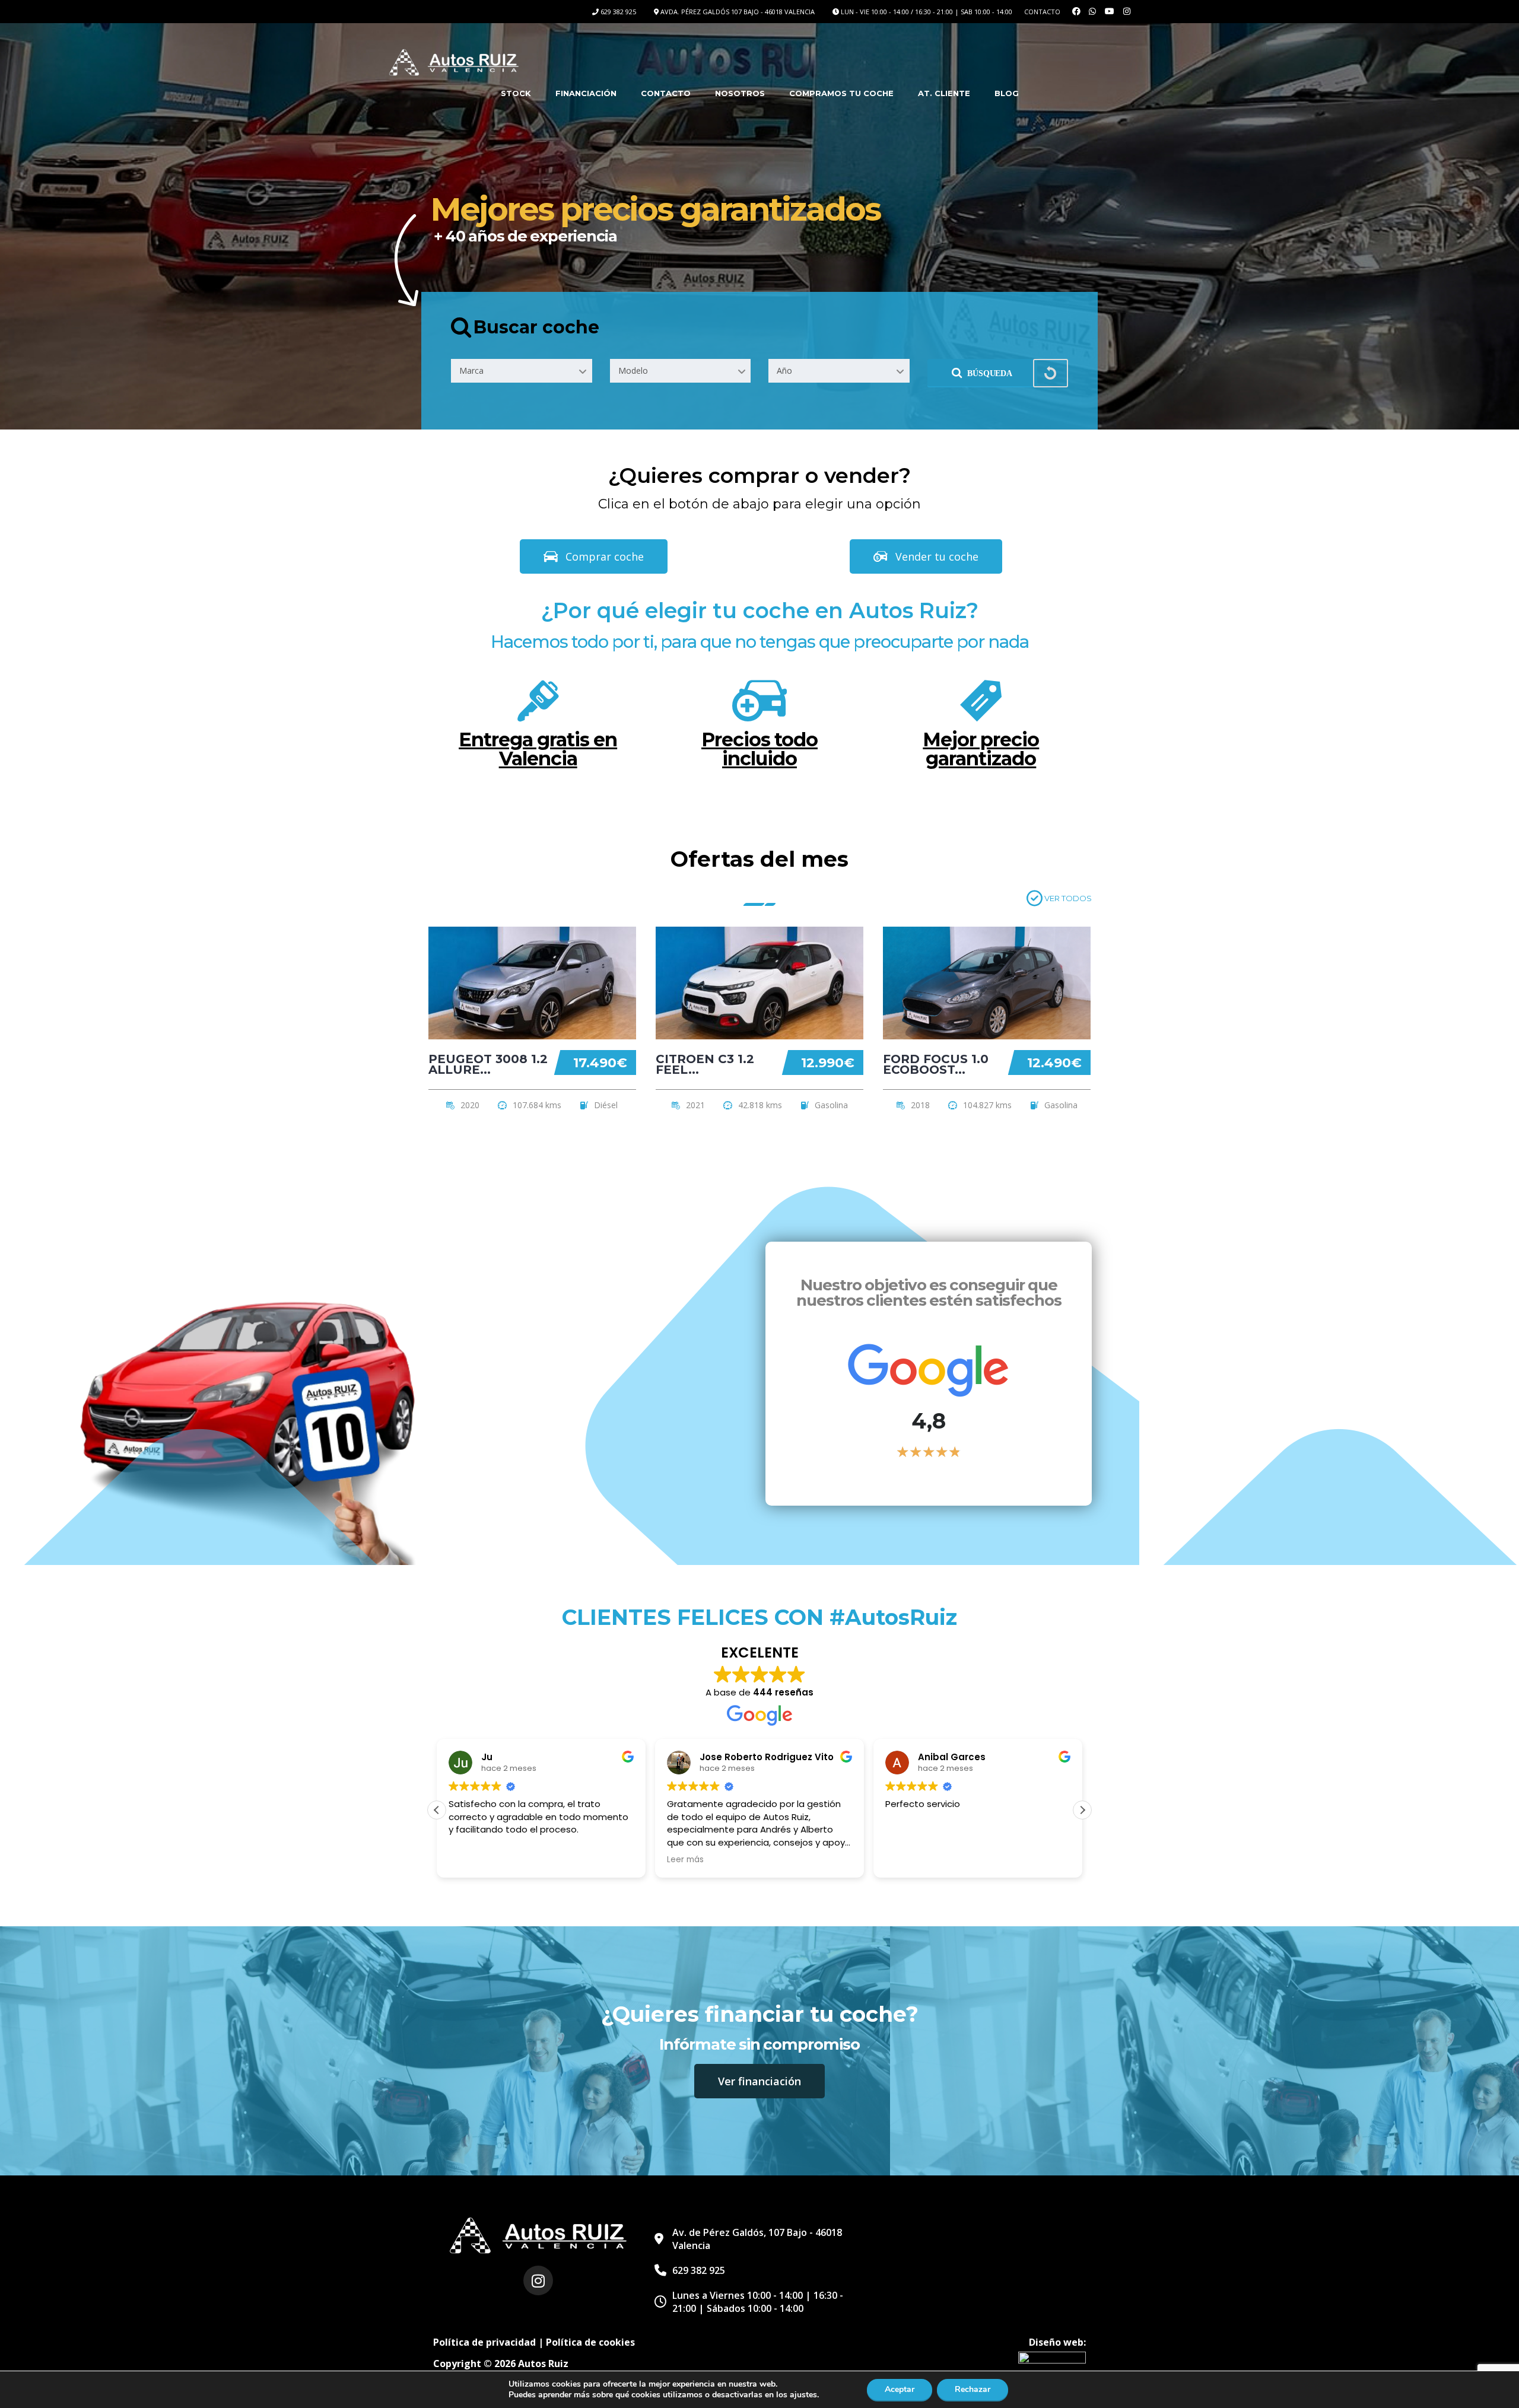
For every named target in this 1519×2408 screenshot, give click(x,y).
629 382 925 (618, 12)
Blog (1007, 93)
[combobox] (522, 371)
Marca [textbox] (471, 370)
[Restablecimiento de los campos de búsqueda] (1051, 373)
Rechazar (973, 2389)
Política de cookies (590, 2342)
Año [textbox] (784, 370)
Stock (516, 93)
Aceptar (900, 2389)
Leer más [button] (685, 1860)
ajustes (803, 2395)
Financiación (586, 93)
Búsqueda (989, 373)
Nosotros (740, 93)
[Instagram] (538, 2280)
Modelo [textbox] (633, 370)
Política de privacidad (484, 2342)
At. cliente (944, 93)
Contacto (1042, 12)
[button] (1082, 1810)
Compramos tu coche (841, 93)
